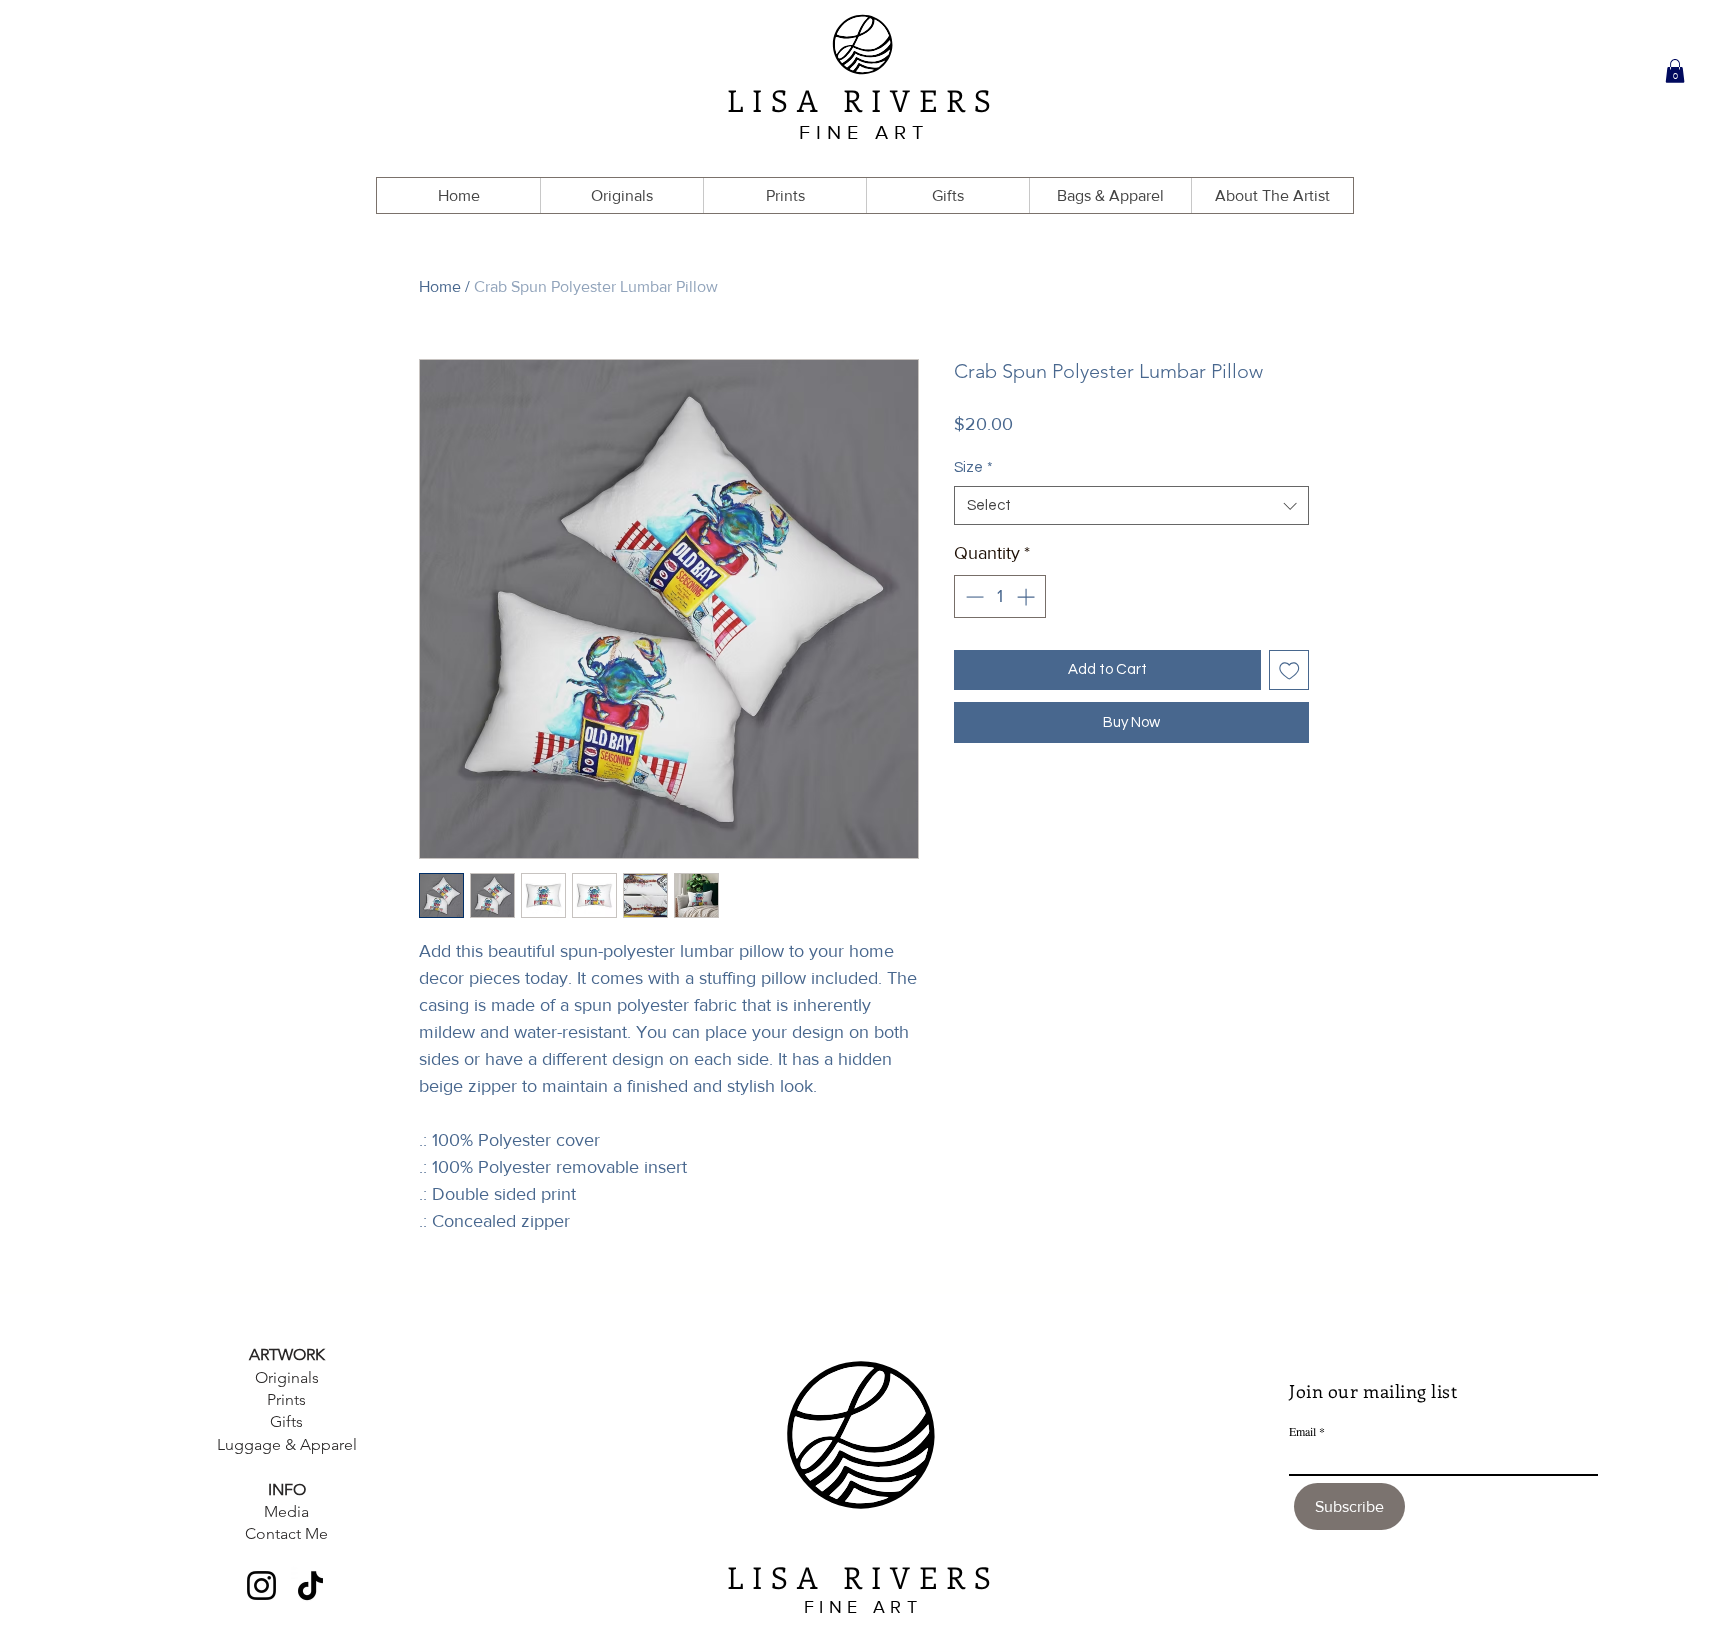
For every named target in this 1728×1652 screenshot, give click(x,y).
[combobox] (1131, 505)
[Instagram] (261, 1585)
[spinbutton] (1000, 596)
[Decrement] (972, 596)
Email (1302, 1431)
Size (973, 467)
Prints (286, 1399)
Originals (287, 1377)
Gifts (286, 1421)
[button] (1675, 71)
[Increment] (1027, 596)
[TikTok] (310, 1585)
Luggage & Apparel (287, 1444)
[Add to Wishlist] (1289, 670)
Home (440, 286)
